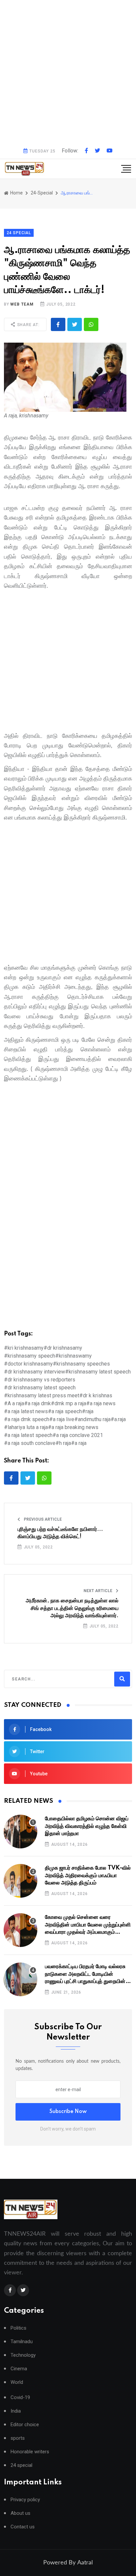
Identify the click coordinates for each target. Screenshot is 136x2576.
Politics (18, 2328)
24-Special (42, 193)
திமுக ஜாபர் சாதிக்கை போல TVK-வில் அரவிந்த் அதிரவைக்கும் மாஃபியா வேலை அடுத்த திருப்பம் (88, 1875)
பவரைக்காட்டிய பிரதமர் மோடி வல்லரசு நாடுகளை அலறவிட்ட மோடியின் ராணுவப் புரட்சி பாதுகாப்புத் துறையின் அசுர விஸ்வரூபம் (85, 1974)
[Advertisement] (68, 71)
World (17, 2382)
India (16, 2411)
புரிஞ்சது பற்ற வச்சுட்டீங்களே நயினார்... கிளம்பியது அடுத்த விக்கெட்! (60, 1533)
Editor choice (25, 2425)
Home (16, 193)
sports (18, 2438)
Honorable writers (30, 2452)
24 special (21, 2465)
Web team (22, 304)
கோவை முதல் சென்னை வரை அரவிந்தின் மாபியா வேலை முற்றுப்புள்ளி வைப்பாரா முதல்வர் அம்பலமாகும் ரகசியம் (88, 1925)
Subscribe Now (68, 2112)
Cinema (19, 2369)
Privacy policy (25, 2500)
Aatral (85, 2563)
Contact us (23, 2527)
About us (20, 2513)
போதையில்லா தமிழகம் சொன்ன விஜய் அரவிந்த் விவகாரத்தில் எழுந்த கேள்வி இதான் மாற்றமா (87, 1826)
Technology (23, 2355)
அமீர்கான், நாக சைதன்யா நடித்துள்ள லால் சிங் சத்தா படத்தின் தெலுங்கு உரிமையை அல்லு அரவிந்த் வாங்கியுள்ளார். (72, 1608)
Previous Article (42, 1519)
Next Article (98, 1591)
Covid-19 (20, 2398)
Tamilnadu (22, 2342)
